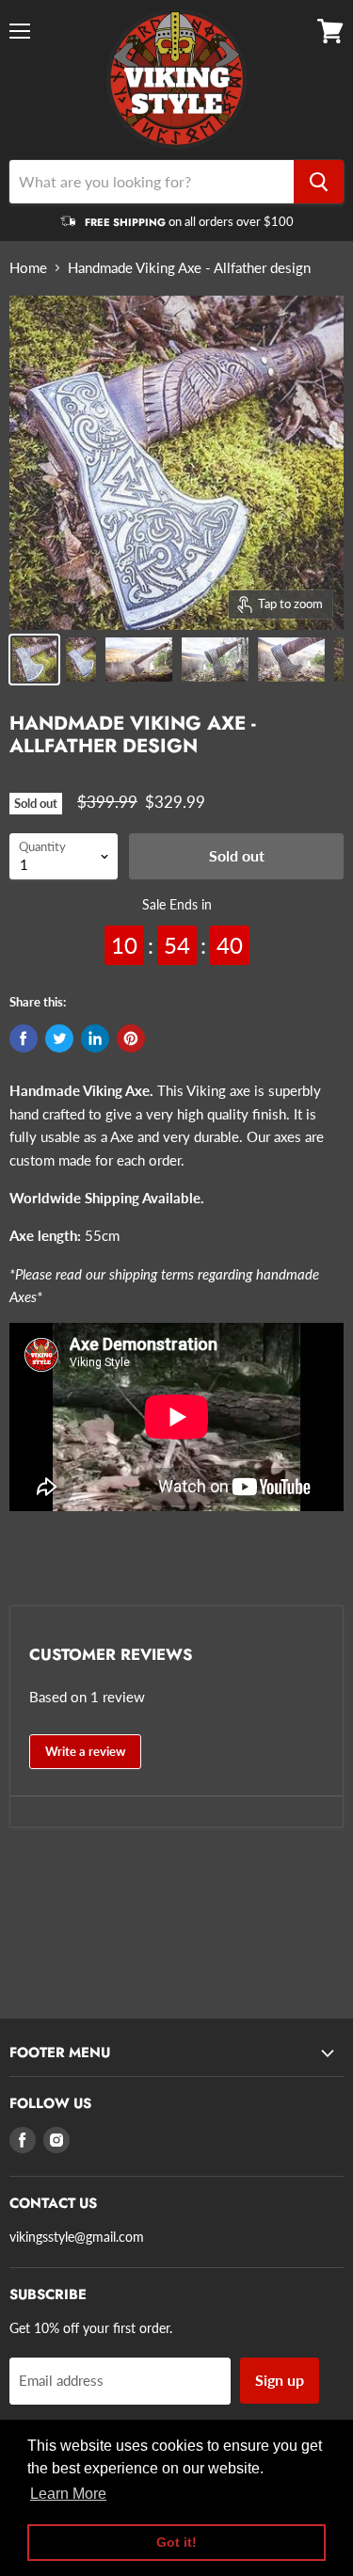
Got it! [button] (176, 2542)
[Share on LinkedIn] (95, 1038)
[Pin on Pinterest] (131, 1038)
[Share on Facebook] (24, 1038)
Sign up (280, 2380)
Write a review (85, 1751)
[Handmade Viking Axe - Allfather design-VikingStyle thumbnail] (34, 660)
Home (28, 268)
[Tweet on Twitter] (59, 1038)
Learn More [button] (68, 2494)
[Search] (319, 182)
